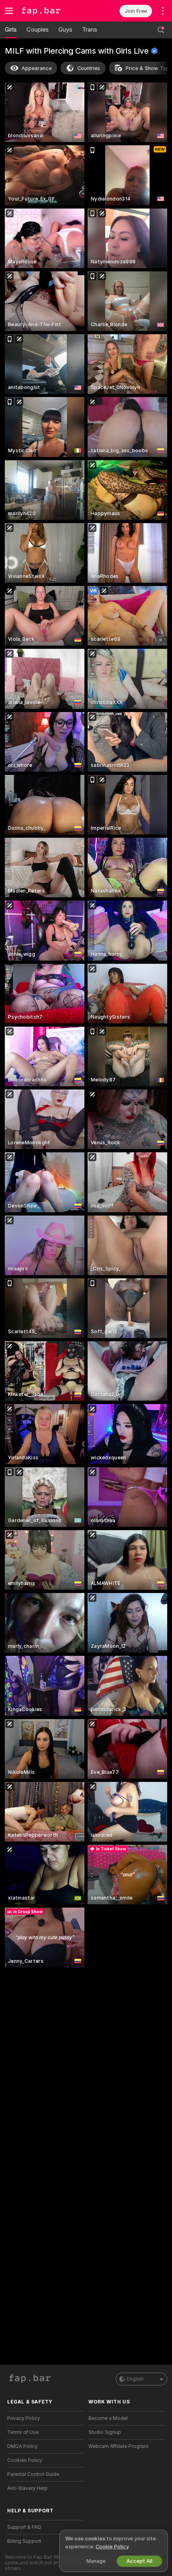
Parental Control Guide (33, 2474)
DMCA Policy (22, 2446)
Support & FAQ (24, 2527)
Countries (89, 68)
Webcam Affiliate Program (118, 2446)
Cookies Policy (25, 2460)
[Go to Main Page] (52, 11)
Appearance (37, 68)
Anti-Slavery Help (27, 2488)
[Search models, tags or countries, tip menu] (161, 30)
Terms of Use (23, 2432)
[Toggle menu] (9, 11)
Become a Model (108, 2418)
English (135, 2379)
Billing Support (24, 2541)
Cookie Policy (112, 2547)
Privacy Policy (24, 2418)
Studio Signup (105, 2432)
